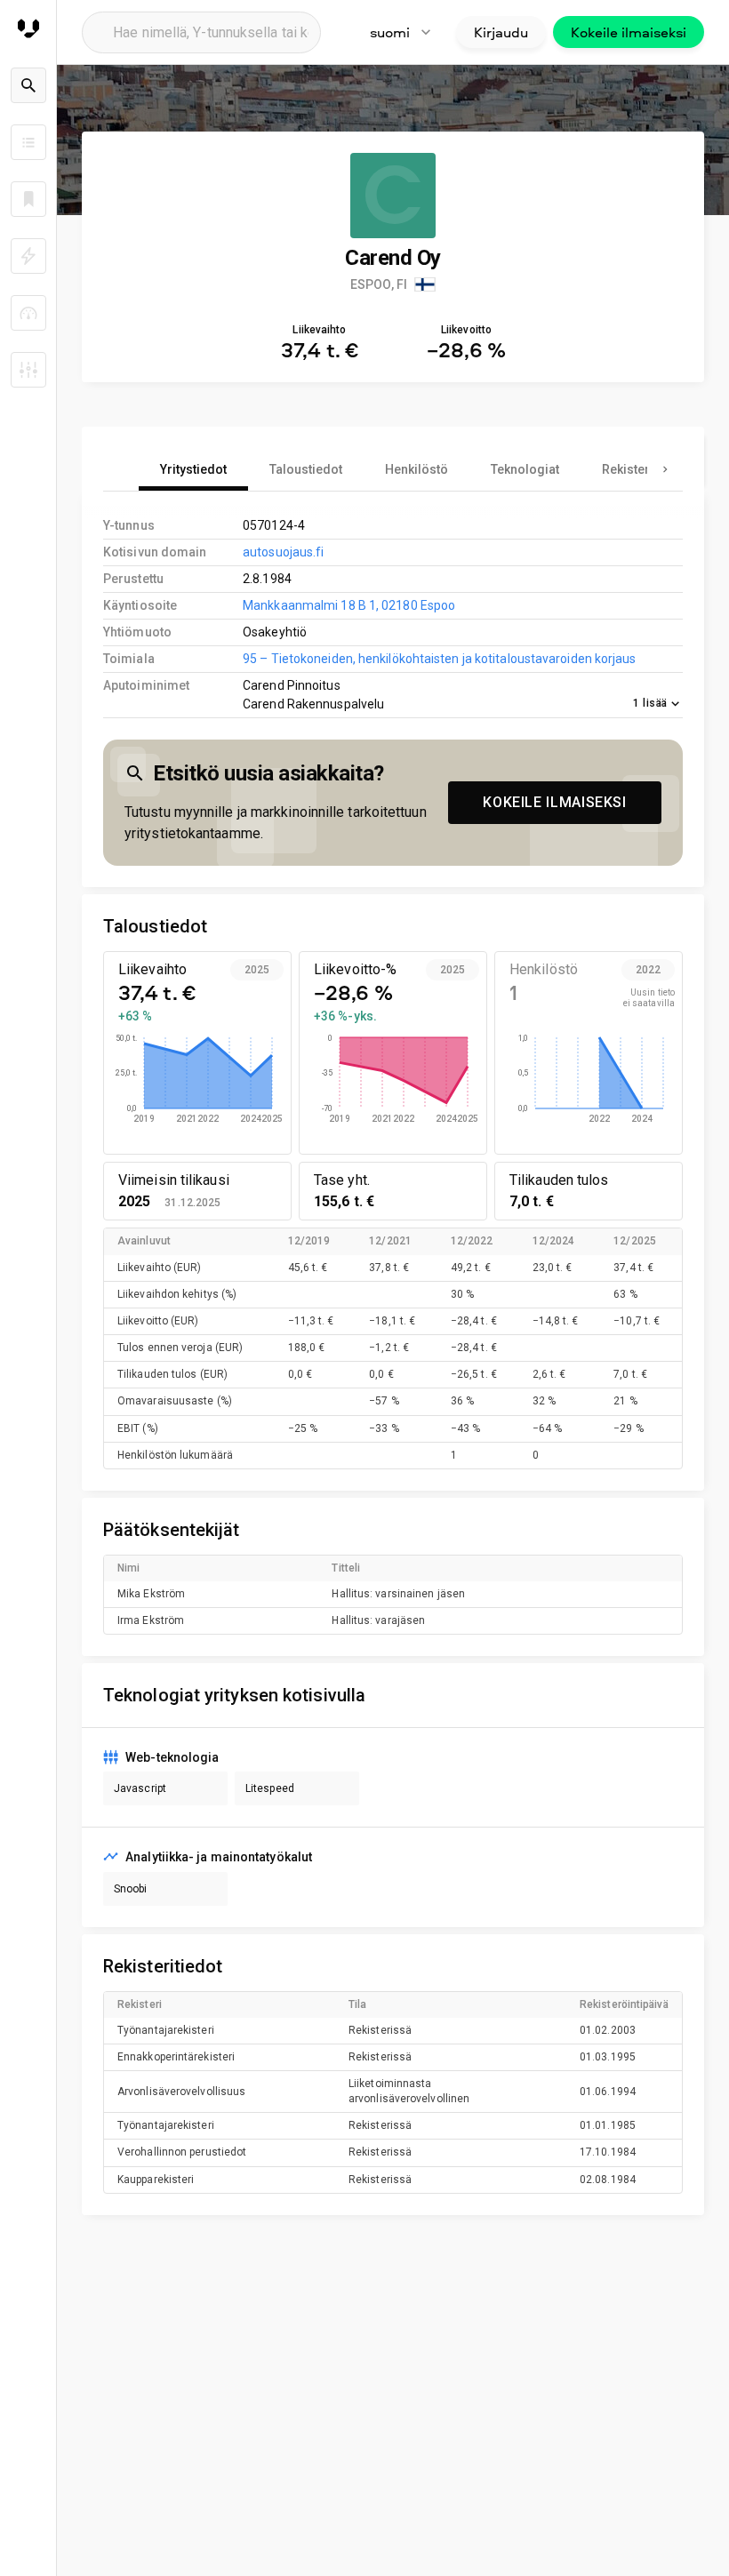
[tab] (193, 469)
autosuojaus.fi (283, 552)
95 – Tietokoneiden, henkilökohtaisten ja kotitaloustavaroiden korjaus (439, 659)
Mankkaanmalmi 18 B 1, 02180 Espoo (349, 605)
